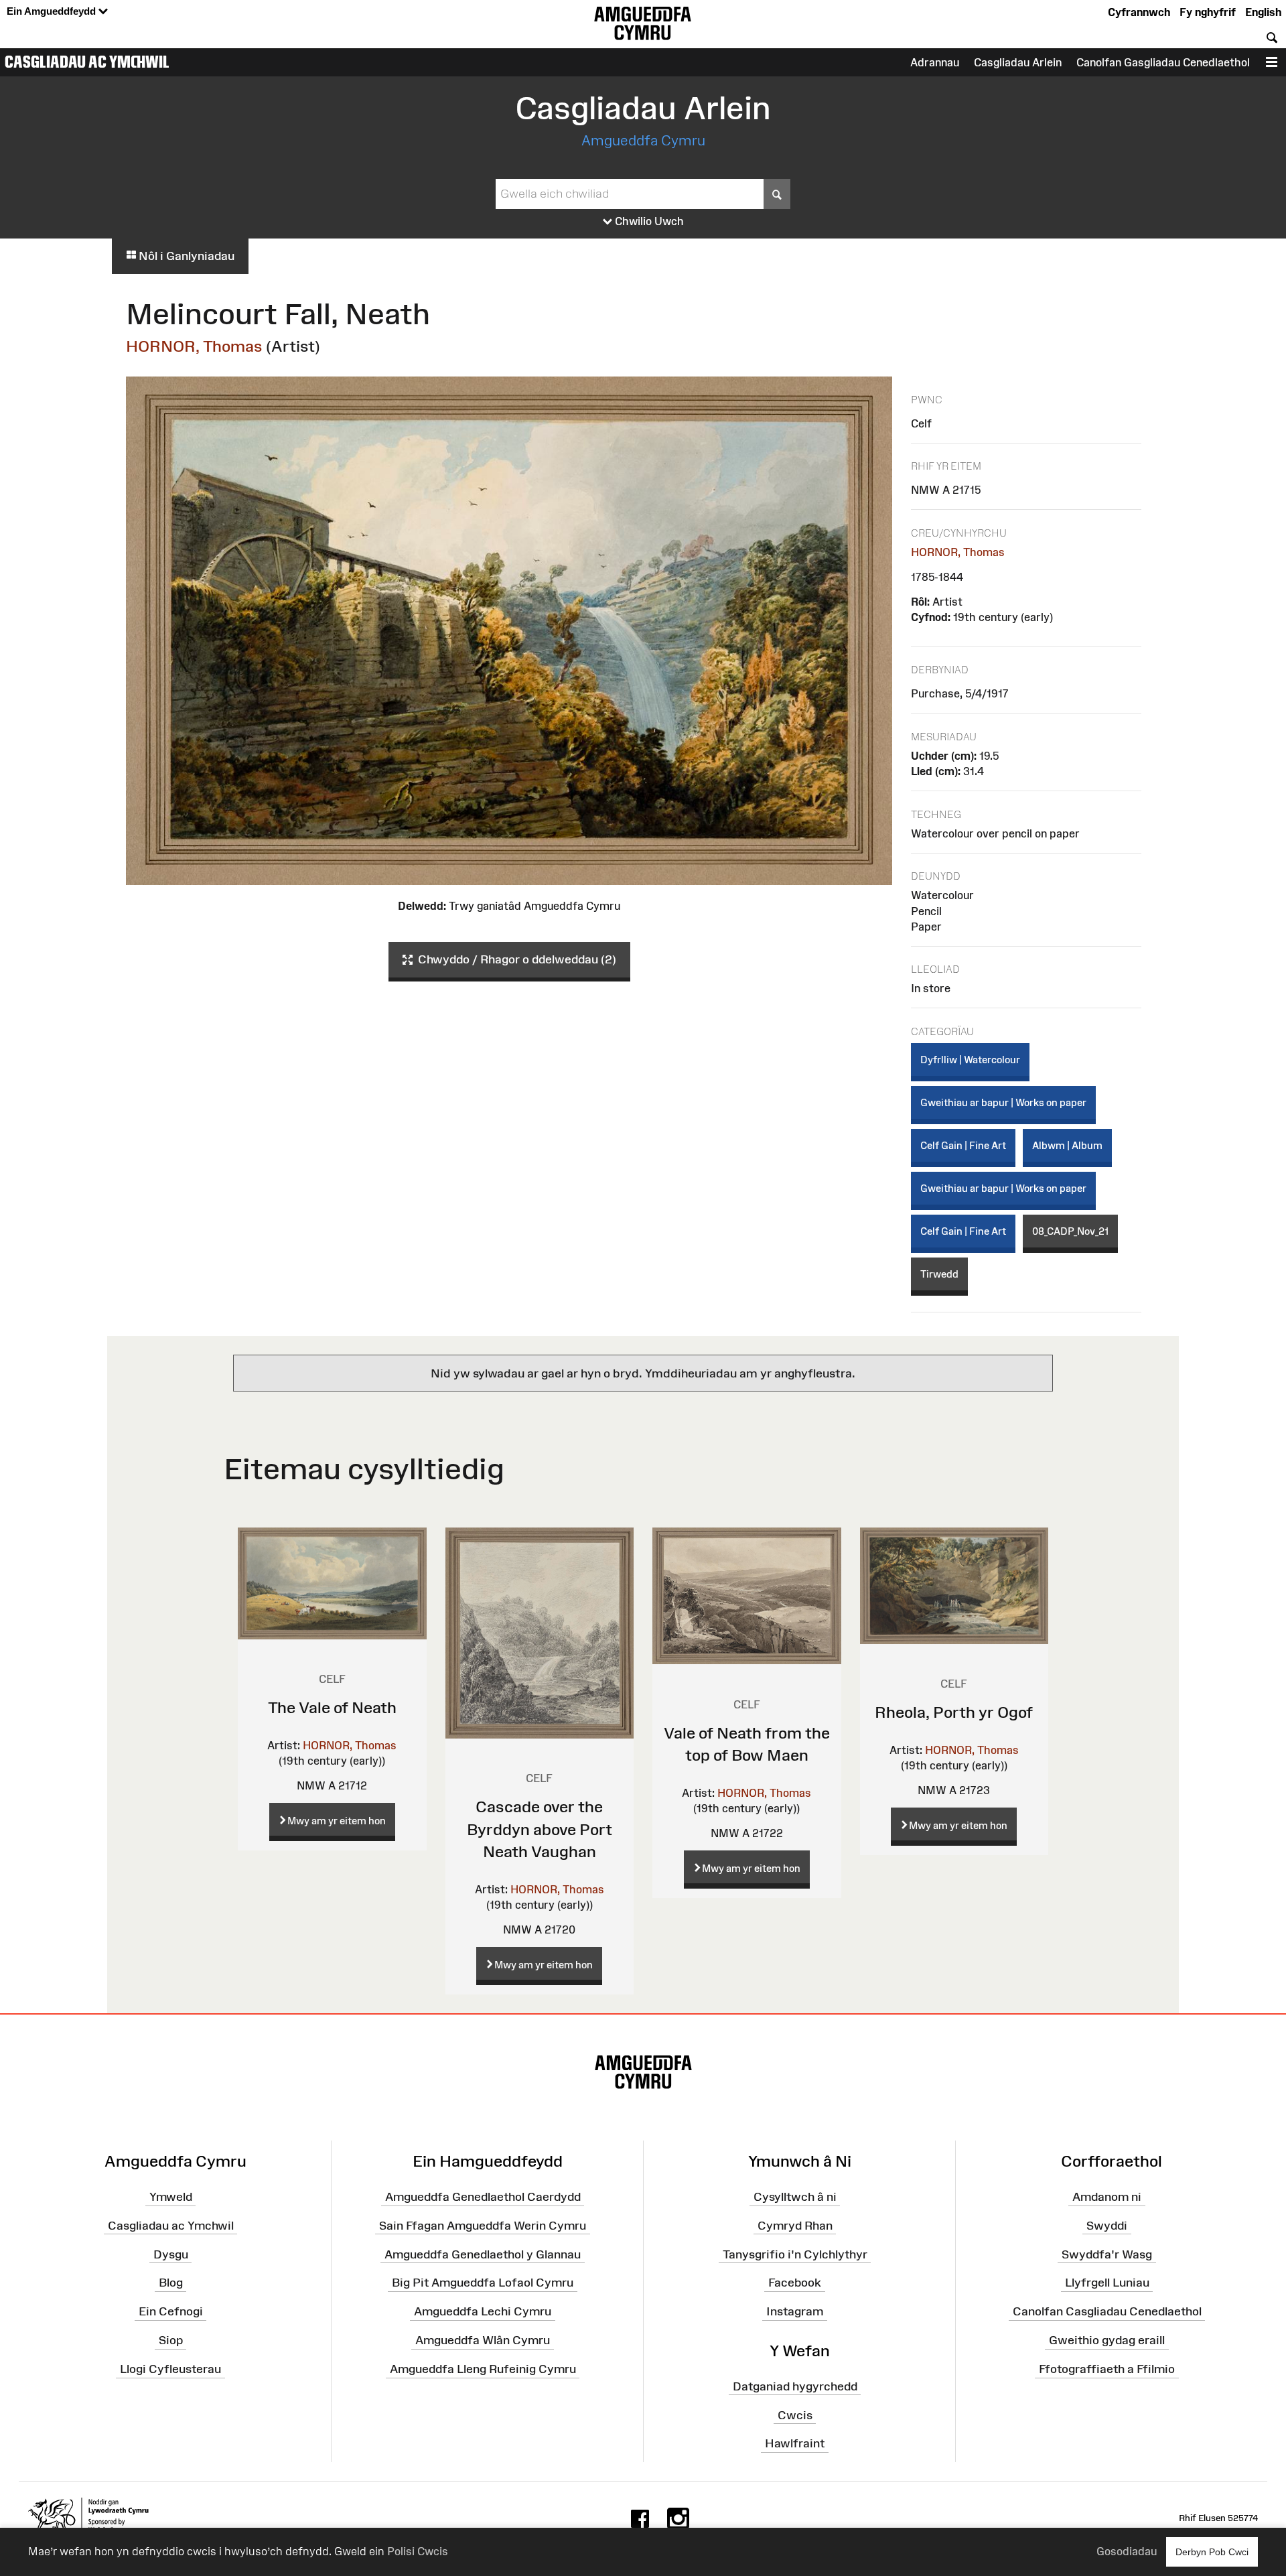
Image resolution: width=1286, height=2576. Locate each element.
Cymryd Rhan (795, 2226)
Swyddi (1107, 2226)
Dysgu (171, 2254)
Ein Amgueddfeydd (53, 11)
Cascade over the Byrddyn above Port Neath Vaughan (540, 1829)
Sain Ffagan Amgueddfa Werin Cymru (483, 2226)
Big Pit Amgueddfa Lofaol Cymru (483, 2283)
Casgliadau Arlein (1018, 62)
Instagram (795, 2311)
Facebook (795, 2283)
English (1263, 12)
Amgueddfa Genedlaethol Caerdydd (483, 2197)
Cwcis (795, 2415)
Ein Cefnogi (171, 2311)
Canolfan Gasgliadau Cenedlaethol (1163, 62)
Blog (171, 2283)
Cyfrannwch (1139, 12)
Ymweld (171, 2197)
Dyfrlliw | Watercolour (970, 1060)
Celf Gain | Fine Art (963, 1145)
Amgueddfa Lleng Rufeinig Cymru (483, 2369)
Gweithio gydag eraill (1107, 2340)
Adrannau (935, 62)
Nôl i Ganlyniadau (185, 256)
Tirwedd (939, 1274)
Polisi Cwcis (418, 2551)
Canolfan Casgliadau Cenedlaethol (1107, 2311)
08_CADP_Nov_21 (1070, 1231)
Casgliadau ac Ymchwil (87, 62)
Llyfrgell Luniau (1107, 2283)
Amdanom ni (1107, 2197)
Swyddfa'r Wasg (1107, 2254)
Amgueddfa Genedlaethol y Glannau (483, 2254)
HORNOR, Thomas (194, 346)
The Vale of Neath (332, 1707)
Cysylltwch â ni (795, 2197)
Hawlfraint (795, 2443)
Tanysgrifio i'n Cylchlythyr (795, 2254)
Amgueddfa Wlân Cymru (483, 2340)
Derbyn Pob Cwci (1212, 2552)
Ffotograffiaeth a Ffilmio (1107, 2369)
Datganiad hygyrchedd (795, 2386)
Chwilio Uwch (648, 221)
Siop (171, 2340)
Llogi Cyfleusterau (170, 2369)
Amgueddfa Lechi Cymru (483, 2311)
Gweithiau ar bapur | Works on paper (1003, 1102)
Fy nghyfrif (1208, 12)
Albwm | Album (1067, 1145)
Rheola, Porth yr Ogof (954, 1712)
